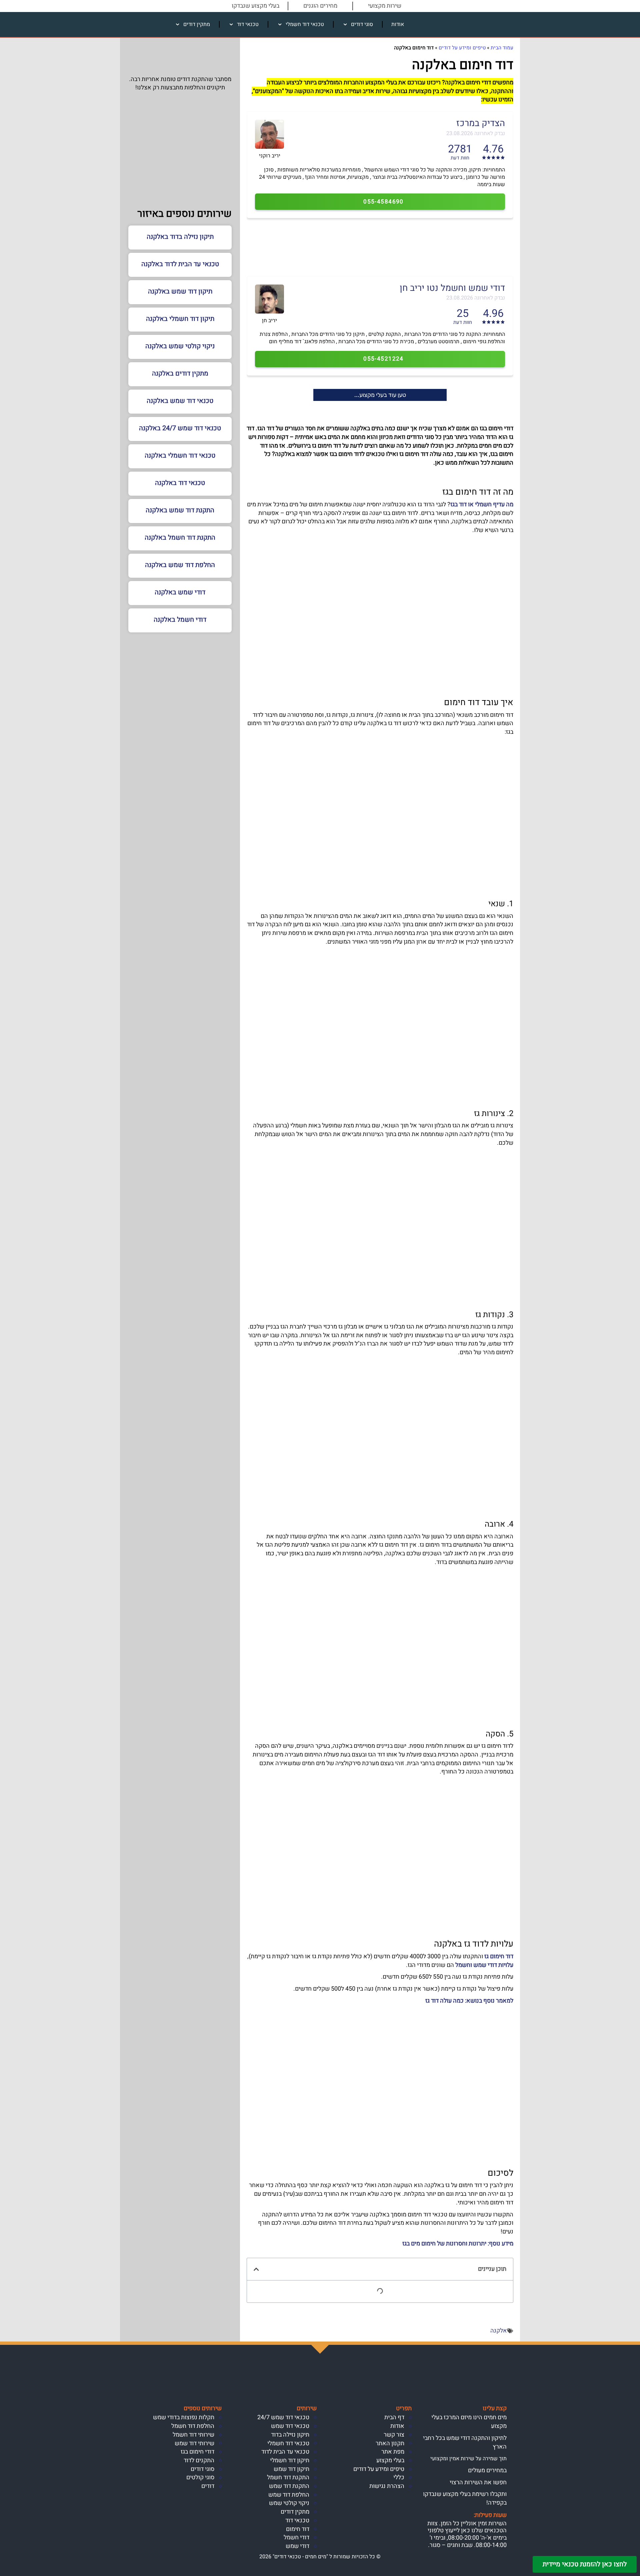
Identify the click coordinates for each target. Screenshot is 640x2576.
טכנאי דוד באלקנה (180, 483)
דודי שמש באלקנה (180, 592)
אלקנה (499, 2331)
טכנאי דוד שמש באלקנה (180, 401)
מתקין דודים (197, 24)
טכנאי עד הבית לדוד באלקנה (180, 264)
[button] (256, 2269)
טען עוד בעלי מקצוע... (380, 395)
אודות (398, 24)
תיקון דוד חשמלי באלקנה (180, 319)
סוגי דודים (362, 24)
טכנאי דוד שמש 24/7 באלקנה (180, 428)
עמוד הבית (502, 48)
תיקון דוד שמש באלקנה (180, 291)
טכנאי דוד (248, 24)
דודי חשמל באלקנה (180, 620)
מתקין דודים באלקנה (180, 373)
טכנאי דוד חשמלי (305, 24)
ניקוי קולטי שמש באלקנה (180, 346)
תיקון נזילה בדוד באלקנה (180, 237)
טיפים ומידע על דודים (462, 48)
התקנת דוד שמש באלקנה (180, 510)
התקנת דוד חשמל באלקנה (180, 538)
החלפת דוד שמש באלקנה (180, 565)
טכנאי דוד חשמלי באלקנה (180, 455)
